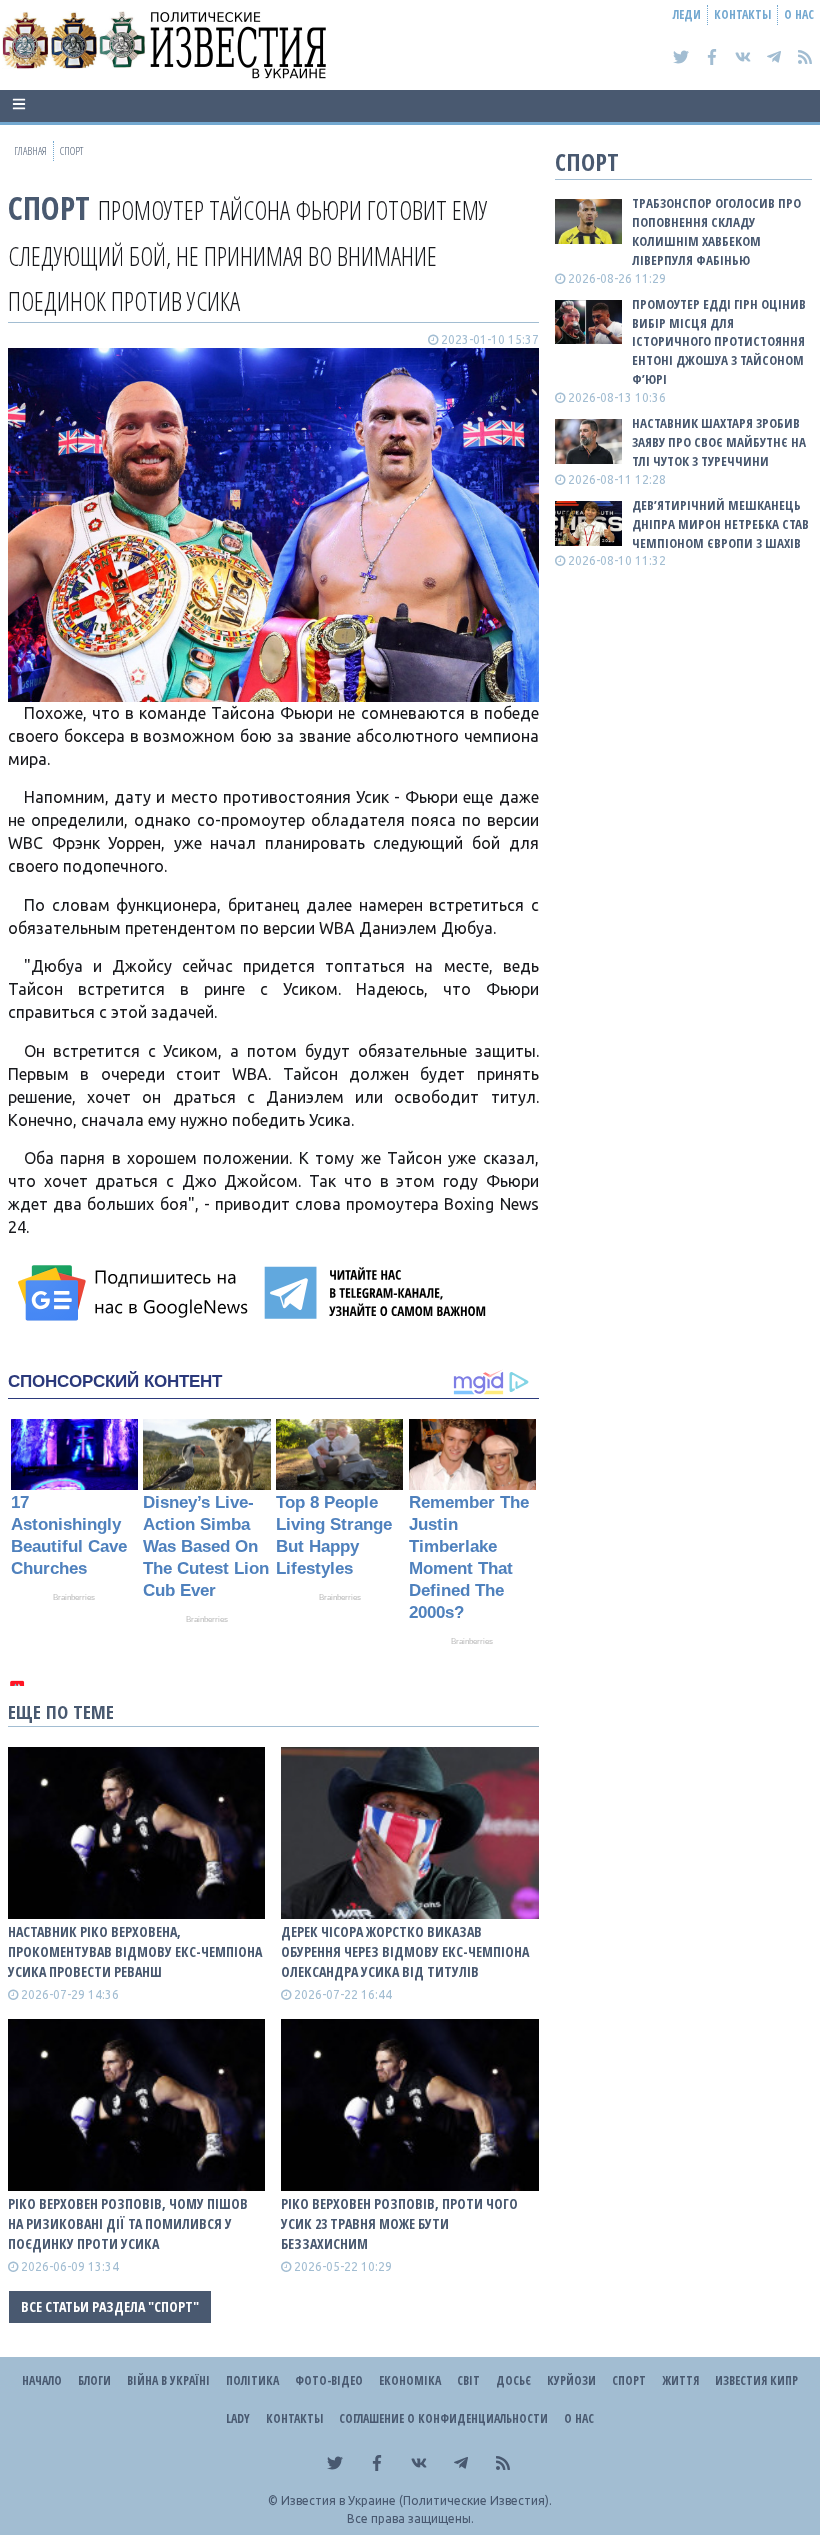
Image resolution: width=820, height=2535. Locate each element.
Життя (680, 2380)
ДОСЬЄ (513, 2380)
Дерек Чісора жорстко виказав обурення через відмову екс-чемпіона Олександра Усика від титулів (405, 1951)
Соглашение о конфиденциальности (443, 2418)
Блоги (94, 2380)
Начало (42, 2380)
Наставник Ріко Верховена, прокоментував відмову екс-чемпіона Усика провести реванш (135, 1951)
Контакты (742, 14)
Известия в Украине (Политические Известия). (416, 2500)
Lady (238, 2418)
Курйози (571, 2380)
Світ (468, 2380)
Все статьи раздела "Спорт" (110, 2306)
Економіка (410, 2380)
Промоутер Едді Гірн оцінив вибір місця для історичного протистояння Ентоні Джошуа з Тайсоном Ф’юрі (719, 341)
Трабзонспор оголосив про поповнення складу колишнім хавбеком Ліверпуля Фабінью (716, 231)
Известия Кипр (756, 2380)
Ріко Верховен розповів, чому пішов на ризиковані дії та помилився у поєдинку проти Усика (128, 2223)
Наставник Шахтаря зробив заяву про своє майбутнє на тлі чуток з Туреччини (719, 442)
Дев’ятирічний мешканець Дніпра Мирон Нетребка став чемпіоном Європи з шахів (720, 524)
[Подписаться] (136, 1293)
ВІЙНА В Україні (168, 2380)
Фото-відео (329, 2380)
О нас (799, 14)
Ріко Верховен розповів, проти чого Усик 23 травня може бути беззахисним (399, 2223)
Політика (252, 2380)
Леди (687, 14)
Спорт (49, 207)
